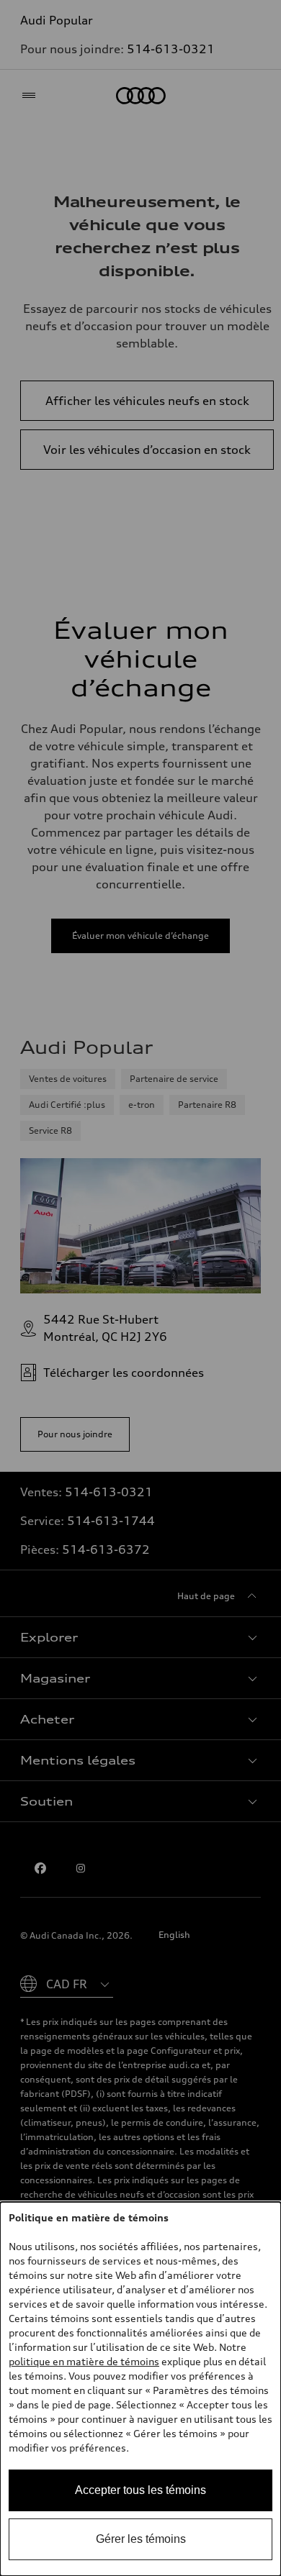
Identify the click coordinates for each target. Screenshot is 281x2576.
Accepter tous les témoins (140, 2490)
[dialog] (140, 2389)
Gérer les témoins (141, 2539)
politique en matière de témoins (84, 2361)
